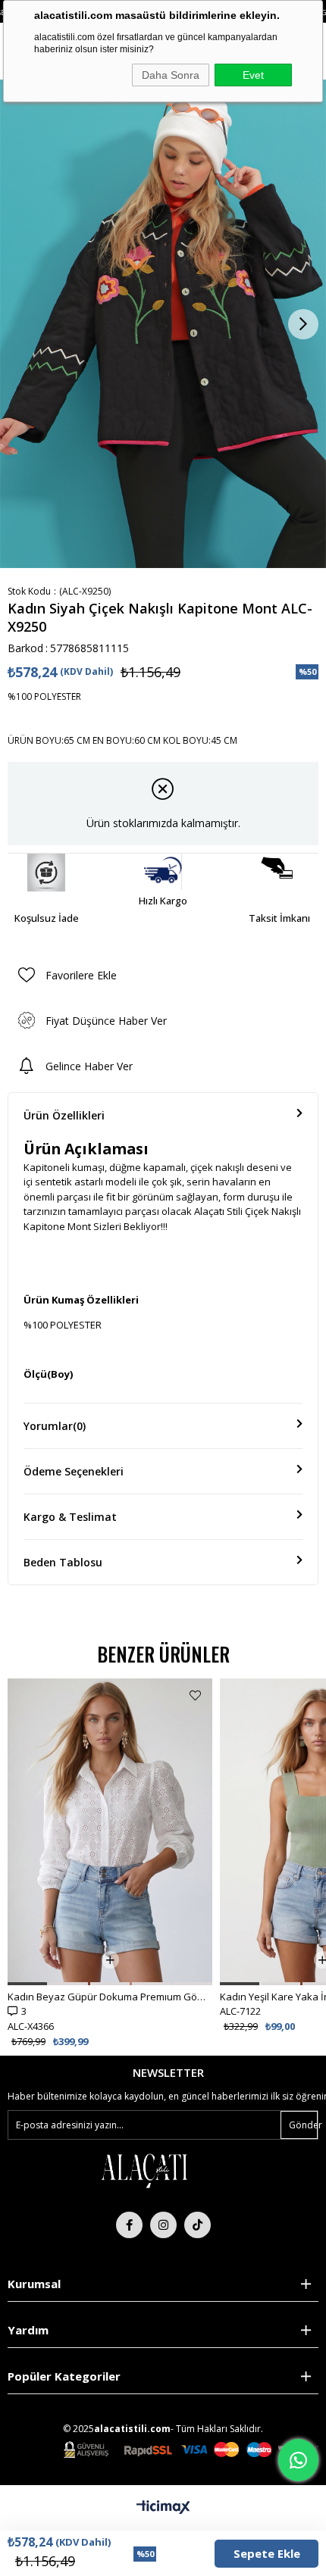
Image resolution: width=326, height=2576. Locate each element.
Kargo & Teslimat (70, 1517)
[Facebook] (129, 2225)
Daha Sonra (171, 75)
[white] (144, 2170)
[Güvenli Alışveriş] (191, 2450)
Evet (253, 75)
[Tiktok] (197, 2225)
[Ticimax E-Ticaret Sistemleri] (163, 2508)
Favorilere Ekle (195, 1695)
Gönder (303, 2125)
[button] (27, 1984)
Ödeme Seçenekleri (74, 1471)
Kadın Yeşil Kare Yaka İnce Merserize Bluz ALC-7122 (110, 1997)
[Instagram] (163, 2225)
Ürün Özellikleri (64, 1115)
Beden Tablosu (63, 1562)
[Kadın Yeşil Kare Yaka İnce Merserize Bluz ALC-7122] (110, 1832)
